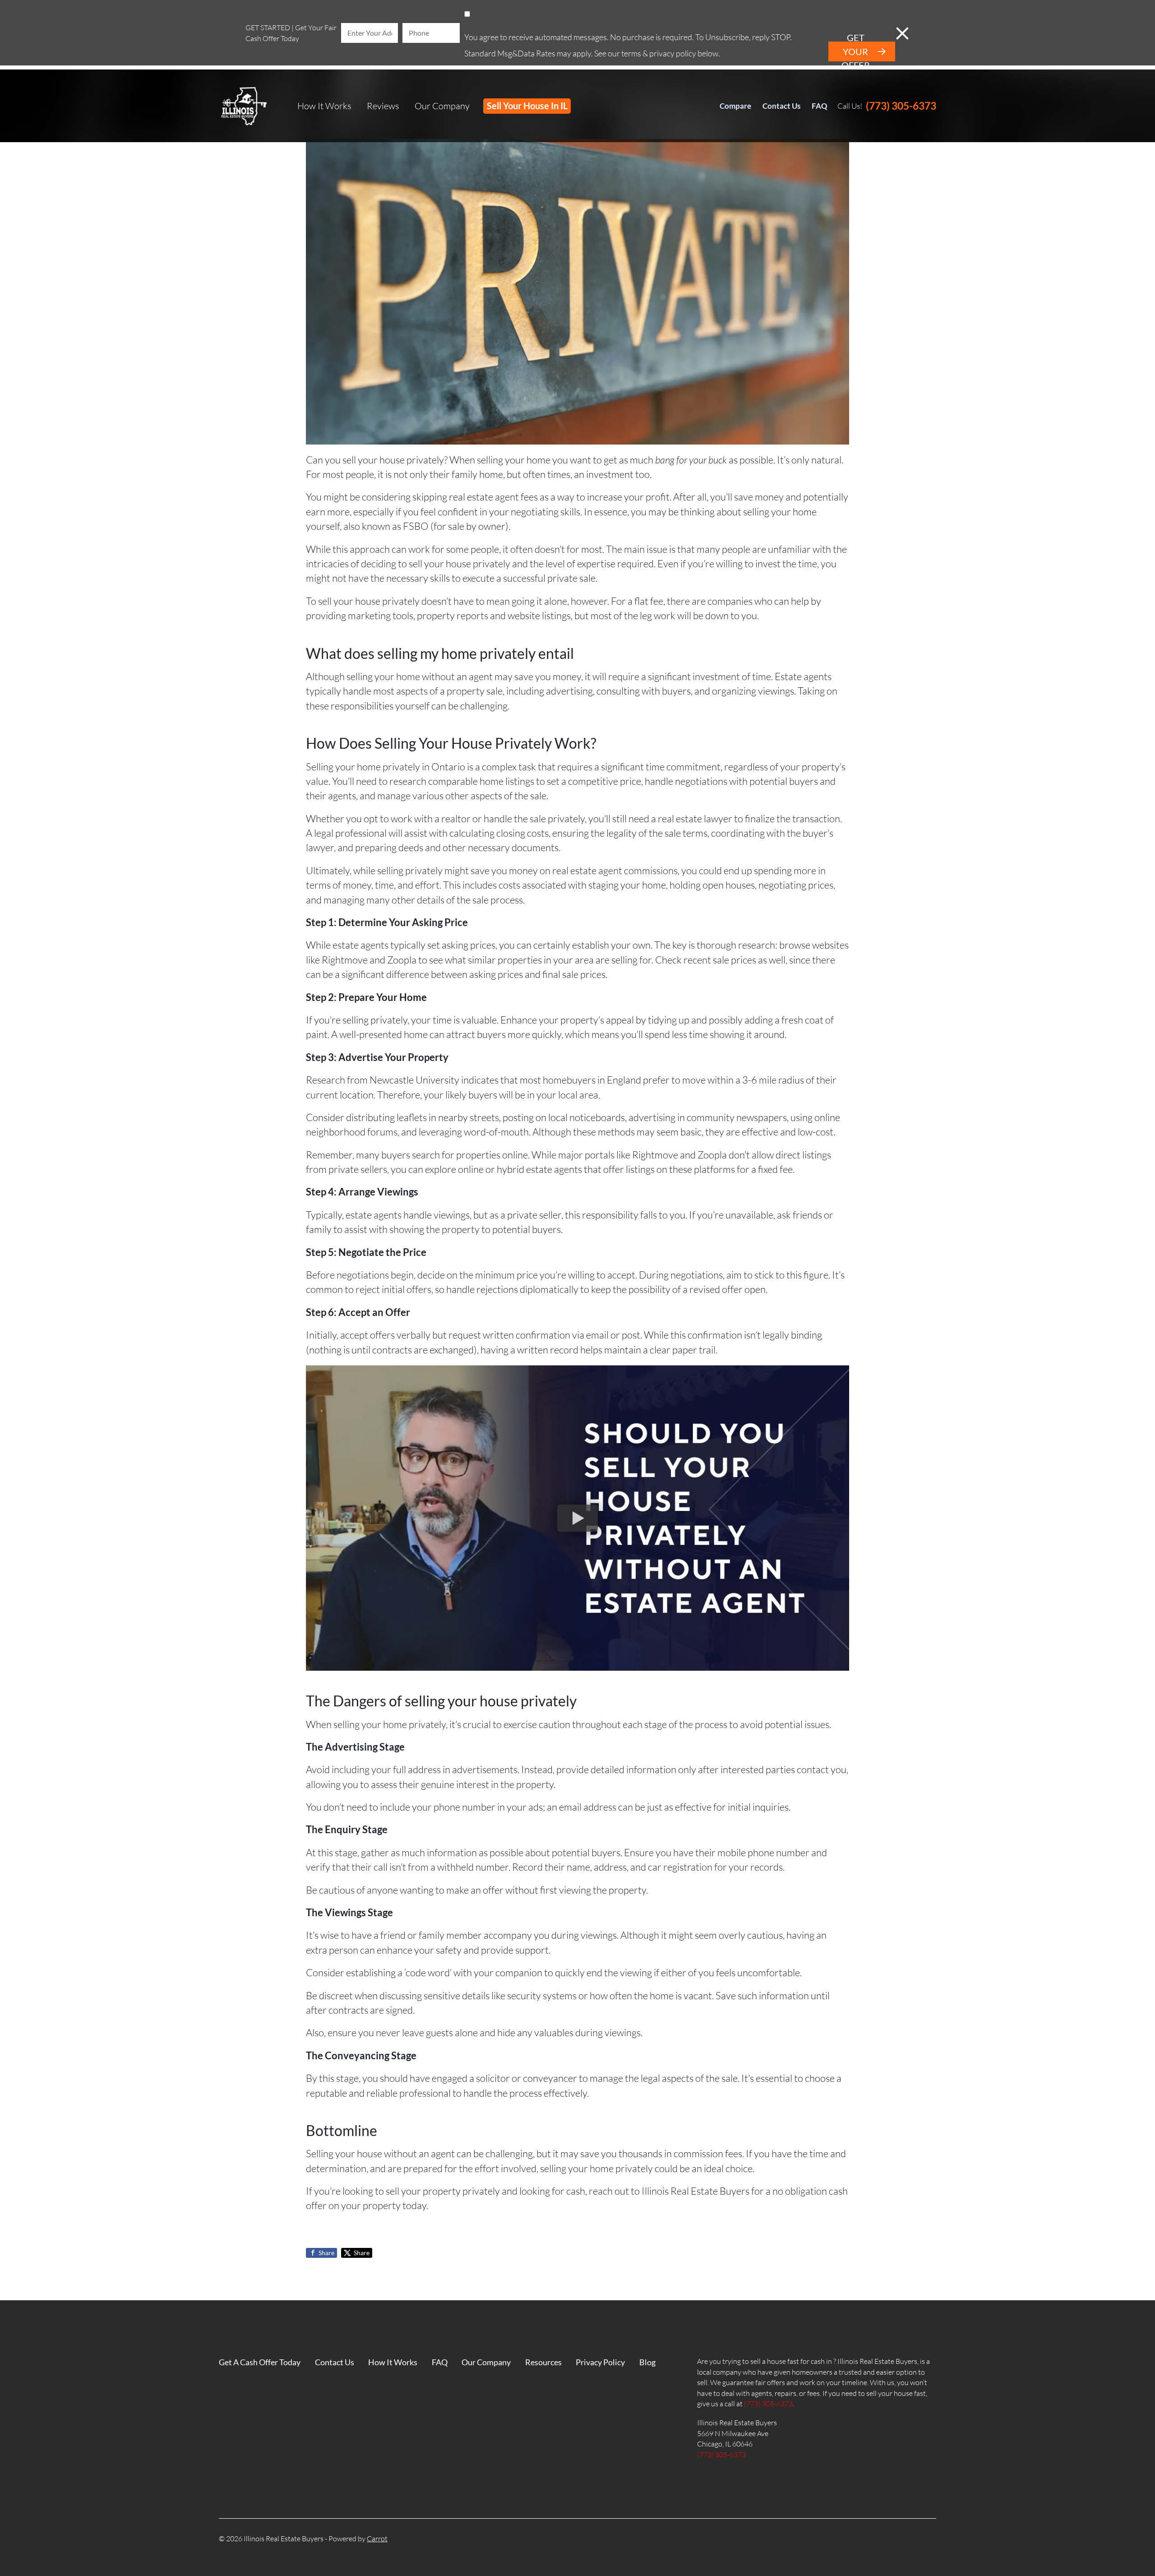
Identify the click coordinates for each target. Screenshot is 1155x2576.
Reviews (383, 106)
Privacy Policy (600, 2362)
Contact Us (781, 106)
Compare (735, 106)
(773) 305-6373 (901, 106)
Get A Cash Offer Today (260, 2362)
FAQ (820, 106)
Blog (647, 2362)
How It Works (324, 106)
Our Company (442, 106)
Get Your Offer (856, 51)
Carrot (377, 2539)
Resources (543, 2362)
